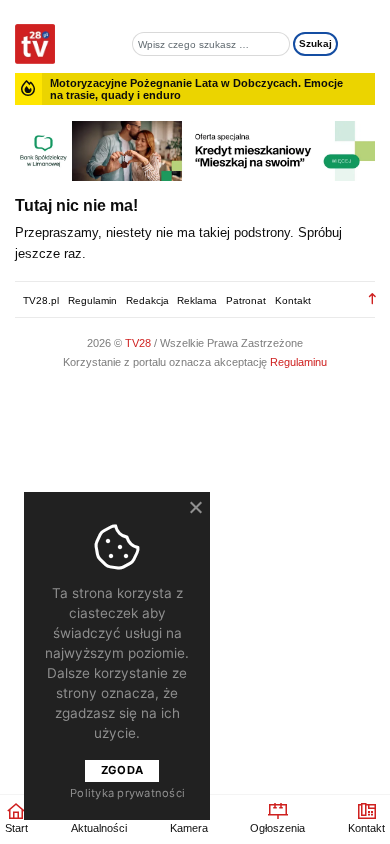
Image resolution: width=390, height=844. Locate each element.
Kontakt (293, 300)
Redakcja (147, 300)
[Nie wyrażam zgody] (195, 507)
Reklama (197, 300)
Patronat (246, 300)
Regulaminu (298, 362)
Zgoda (122, 770)
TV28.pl (41, 300)
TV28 (139, 343)
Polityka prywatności (127, 793)
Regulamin (92, 300)
